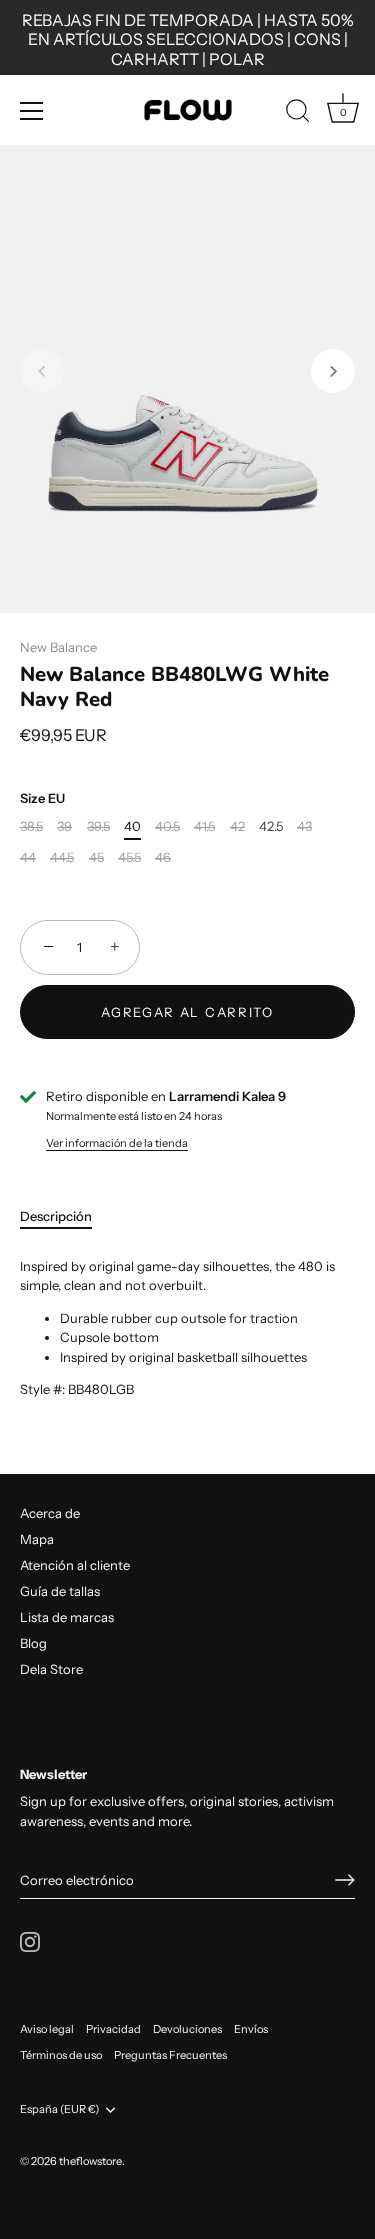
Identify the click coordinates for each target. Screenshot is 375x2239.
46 (163, 857)
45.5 (129, 857)
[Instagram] (30, 1940)
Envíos (251, 2029)
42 (237, 826)
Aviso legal (47, 2029)
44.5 (62, 857)
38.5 (31, 826)
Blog (33, 1643)
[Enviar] (345, 1880)
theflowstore (90, 2161)
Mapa (37, 1539)
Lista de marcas (67, 1617)
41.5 (204, 826)
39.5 (98, 826)
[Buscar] (298, 114)
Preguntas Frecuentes (170, 2055)
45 (96, 857)
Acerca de (50, 1513)
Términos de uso (61, 2055)
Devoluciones (187, 2029)
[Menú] (32, 111)
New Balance (58, 647)
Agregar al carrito (187, 1012)
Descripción (56, 1216)
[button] (42, 371)
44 (28, 857)
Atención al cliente (75, 1565)
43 (304, 826)
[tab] (66, 1217)
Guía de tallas (60, 1591)
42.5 (271, 826)
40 (132, 826)
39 (64, 826)
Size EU (42, 798)
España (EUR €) (59, 2109)
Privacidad (113, 2029)
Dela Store (51, 1669)
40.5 (167, 826)
